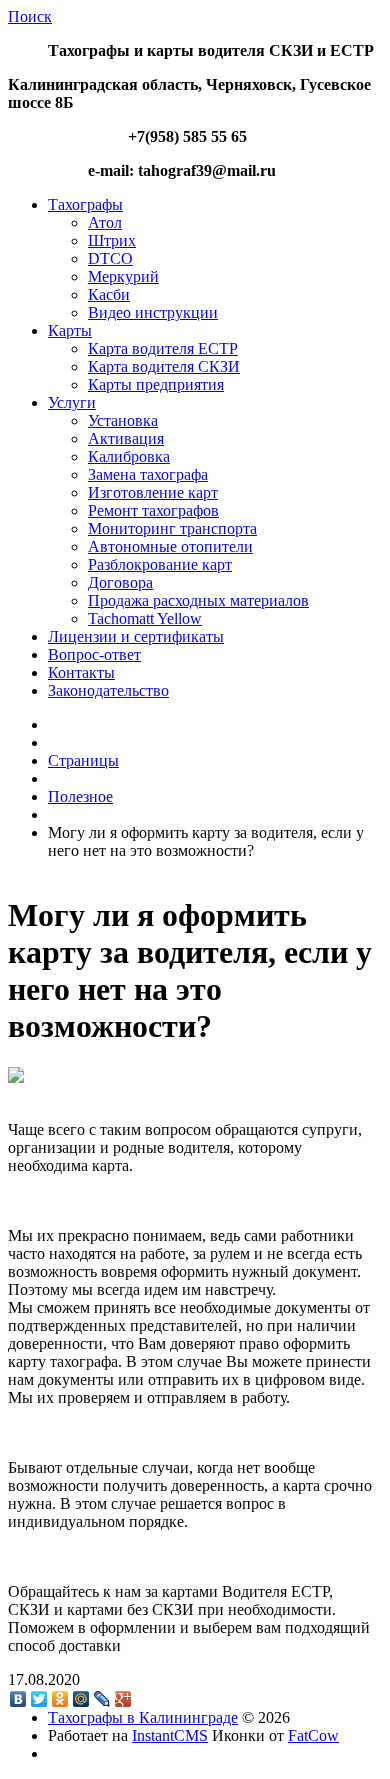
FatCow (313, 1735)
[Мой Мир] (81, 1699)
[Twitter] (39, 1699)
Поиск (30, 16)
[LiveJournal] (102, 1699)
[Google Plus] (123, 1699)
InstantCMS (170, 1735)
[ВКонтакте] (18, 1699)
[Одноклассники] (60, 1699)
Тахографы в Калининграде (143, 1717)
